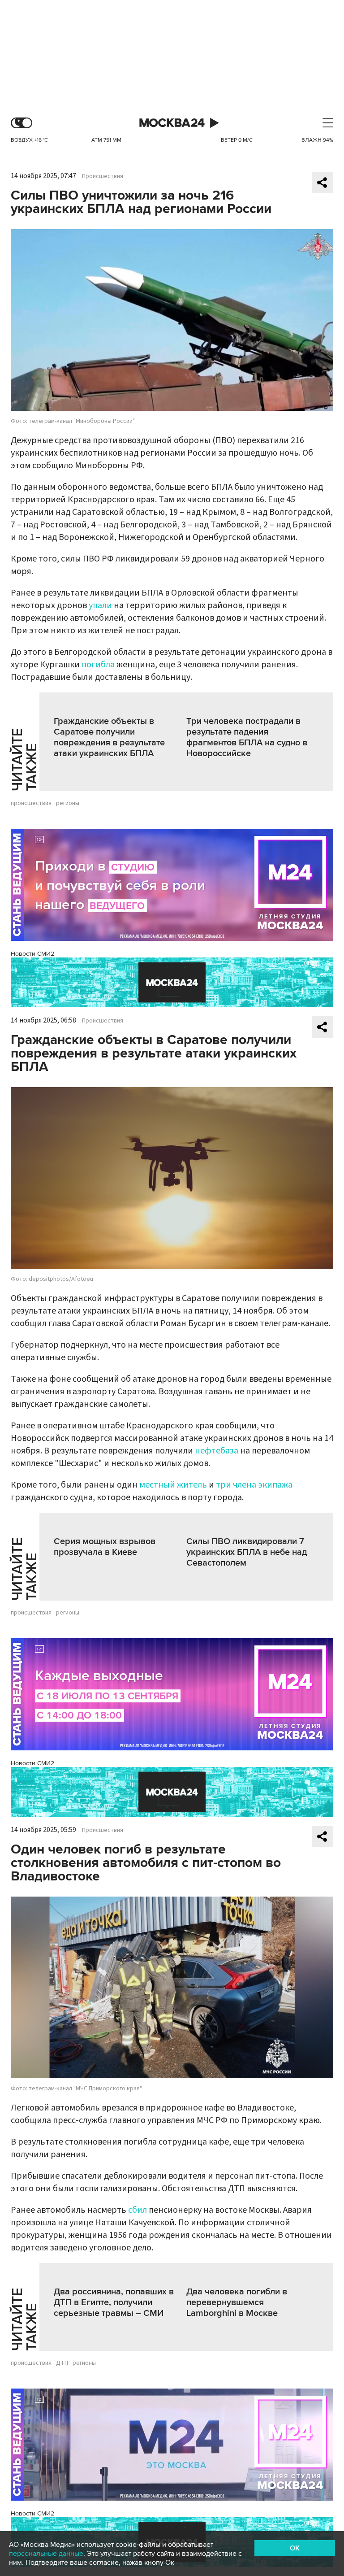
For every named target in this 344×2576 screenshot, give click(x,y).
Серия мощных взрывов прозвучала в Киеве (105, 1547)
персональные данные (46, 2554)
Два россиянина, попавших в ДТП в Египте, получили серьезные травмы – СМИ (114, 2302)
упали (100, 605)
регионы (68, 803)
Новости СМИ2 (32, 954)
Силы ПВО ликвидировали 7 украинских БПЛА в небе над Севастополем (247, 1552)
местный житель (173, 1485)
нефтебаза (217, 1451)
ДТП (62, 2363)
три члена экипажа (254, 1485)
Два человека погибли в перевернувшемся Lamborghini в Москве (237, 2302)
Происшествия (103, 176)
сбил (138, 2210)
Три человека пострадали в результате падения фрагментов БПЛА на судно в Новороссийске (247, 737)
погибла (98, 665)
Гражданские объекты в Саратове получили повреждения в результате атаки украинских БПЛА (109, 737)
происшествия (31, 803)
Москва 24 (172, 123)
